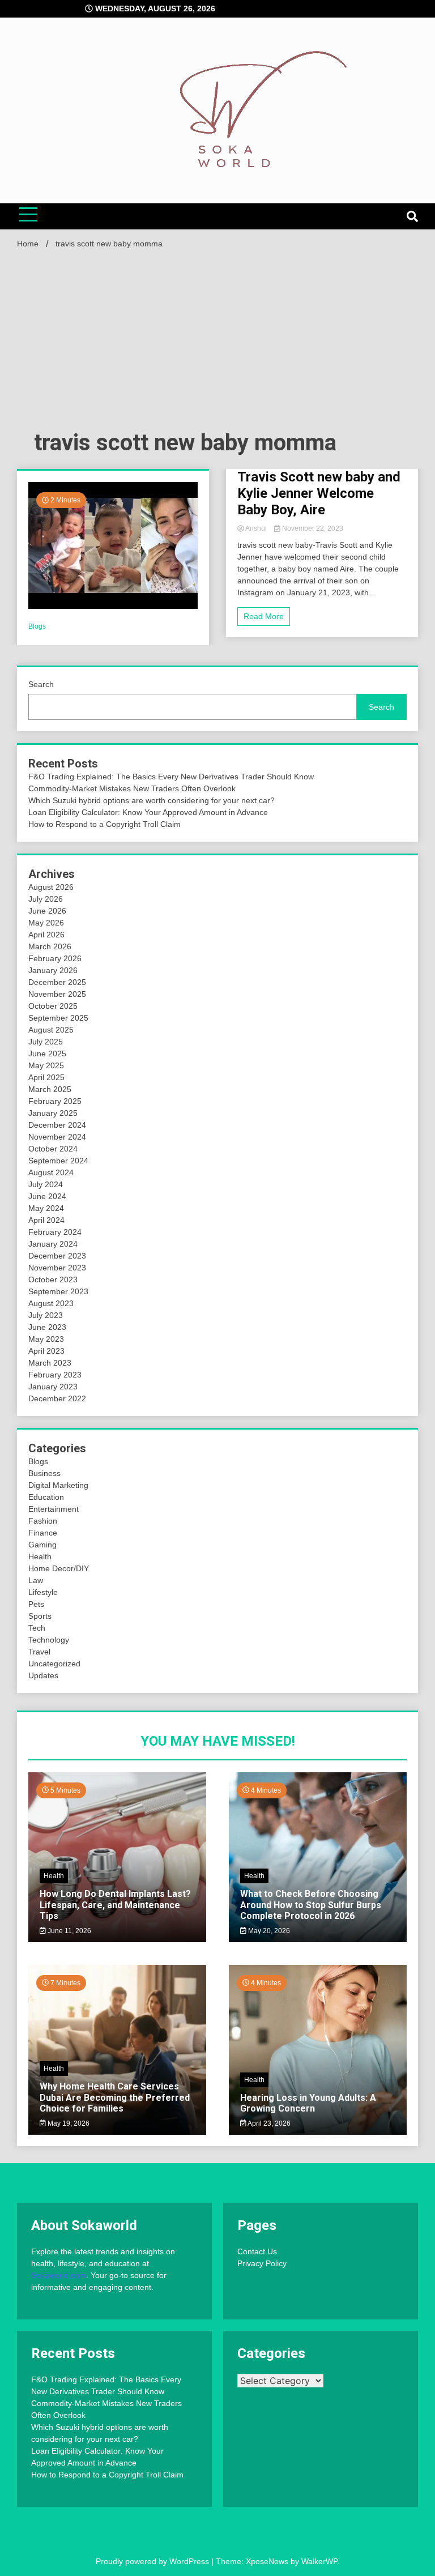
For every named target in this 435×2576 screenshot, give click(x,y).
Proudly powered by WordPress (153, 2561)
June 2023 (47, 1327)
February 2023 (55, 1375)
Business (44, 1473)
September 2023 (58, 1291)
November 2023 (57, 1268)
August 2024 (51, 1172)
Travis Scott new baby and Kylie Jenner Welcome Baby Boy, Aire (319, 493)
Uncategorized (54, 1664)
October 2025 (53, 1006)
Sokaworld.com (59, 2275)
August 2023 (51, 1303)
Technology (49, 1640)
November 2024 (57, 1137)
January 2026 (53, 970)
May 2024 (46, 1208)
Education (46, 1497)
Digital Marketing (58, 1485)
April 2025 (46, 1077)
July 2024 (46, 1184)
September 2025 (58, 1018)
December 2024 (57, 1125)
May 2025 (46, 1065)
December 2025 (57, 982)
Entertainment (54, 1509)
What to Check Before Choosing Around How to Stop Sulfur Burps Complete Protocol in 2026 (311, 1905)
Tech (37, 1628)
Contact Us (257, 2251)
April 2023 (46, 1351)
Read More (264, 616)
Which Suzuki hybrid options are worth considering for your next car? (152, 800)
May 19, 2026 (68, 2123)
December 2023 (57, 1256)
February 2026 (55, 958)
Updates (43, 1675)
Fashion (43, 1521)
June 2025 (47, 1054)
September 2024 (58, 1161)
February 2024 (55, 1232)
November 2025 (57, 994)
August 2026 (51, 887)
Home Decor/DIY (59, 1568)
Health (40, 1556)
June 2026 (47, 911)
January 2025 (53, 1113)
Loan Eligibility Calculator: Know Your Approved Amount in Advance (148, 812)
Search (41, 684)
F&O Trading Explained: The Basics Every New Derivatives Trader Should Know (171, 777)
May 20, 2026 (268, 1931)
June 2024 (47, 1196)
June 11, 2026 (69, 1931)
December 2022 (57, 1398)
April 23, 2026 (268, 2123)
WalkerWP (319, 2561)
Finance (43, 1533)
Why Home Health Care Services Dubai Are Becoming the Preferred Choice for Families (115, 2097)
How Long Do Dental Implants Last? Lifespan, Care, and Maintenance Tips (115, 1905)
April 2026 (46, 935)
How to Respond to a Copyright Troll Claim (105, 824)
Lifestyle (43, 1592)
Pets (36, 1604)
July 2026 (46, 899)
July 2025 (46, 1042)
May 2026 (46, 923)
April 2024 (46, 1220)
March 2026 (50, 946)
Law (36, 1580)
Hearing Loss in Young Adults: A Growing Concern (308, 2103)
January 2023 (53, 1387)
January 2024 (53, 1244)
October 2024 (53, 1149)
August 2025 (51, 1030)
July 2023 (46, 1315)
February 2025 (55, 1101)
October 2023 (53, 1280)
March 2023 (50, 1363)
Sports (40, 1616)
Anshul (256, 528)
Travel (39, 1652)
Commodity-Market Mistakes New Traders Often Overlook (132, 788)
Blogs (37, 626)
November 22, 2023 (312, 528)
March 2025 (50, 1089)
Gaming (42, 1545)
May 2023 (46, 1339)
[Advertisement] (217, 343)
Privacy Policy (262, 2263)
